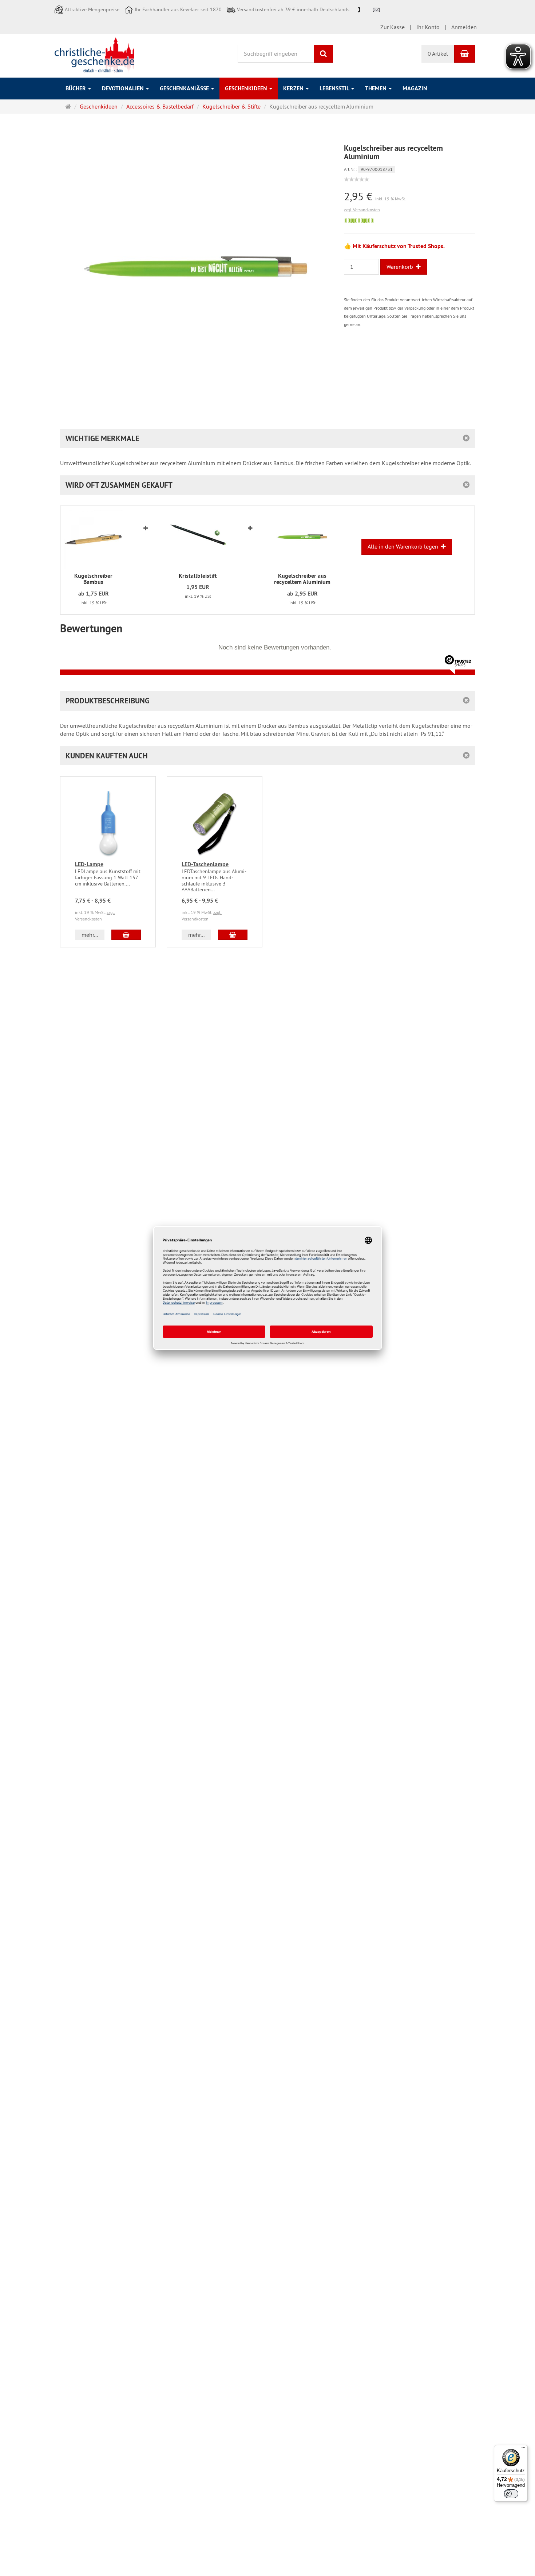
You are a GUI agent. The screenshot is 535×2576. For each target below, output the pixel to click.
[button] (267, 756)
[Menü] (523, 2449)
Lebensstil (335, 88)
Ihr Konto (428, 27)
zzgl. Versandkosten (362, 210)
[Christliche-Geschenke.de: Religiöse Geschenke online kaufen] (94, 55)
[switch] (511, 2494)
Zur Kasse (393, 27)
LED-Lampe (89, 864)
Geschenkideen (247, 88)
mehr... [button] (90, 935)
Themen (377, 88)
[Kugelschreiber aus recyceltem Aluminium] (302, 539)
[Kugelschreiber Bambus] (93, 539)
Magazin (415, 88)
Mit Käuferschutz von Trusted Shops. (399, 246)
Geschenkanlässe (185, 88)
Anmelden (464, 27)
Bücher (76, 88)
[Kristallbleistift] (198, 539)
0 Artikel (438, 54)
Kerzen (294, 88)
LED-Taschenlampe (205, 864)
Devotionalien (124, 88)
